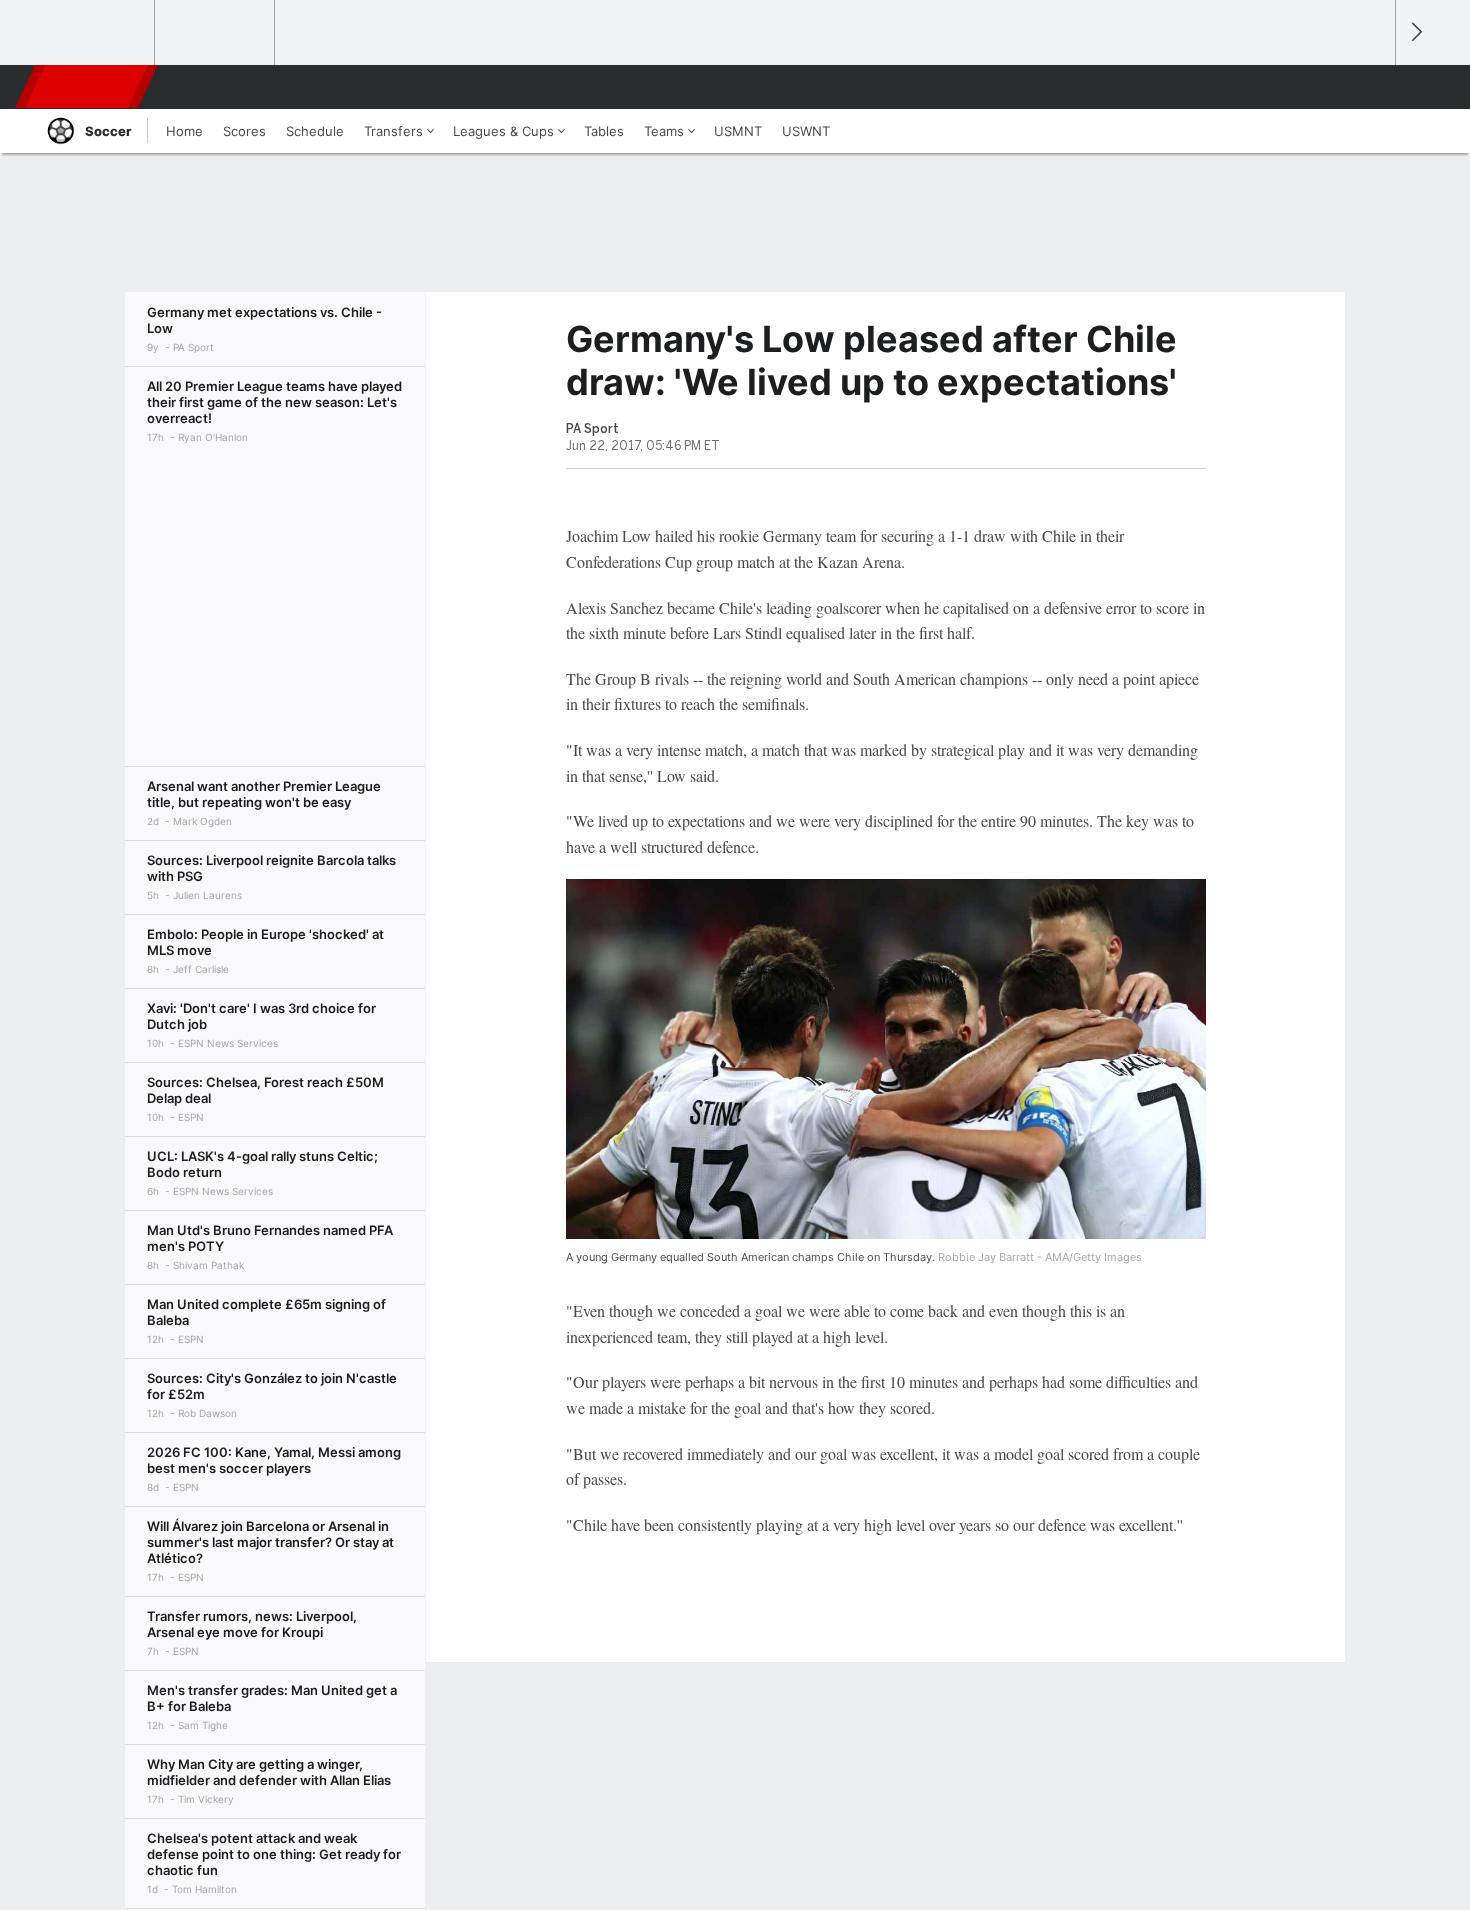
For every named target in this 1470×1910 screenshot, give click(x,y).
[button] (1371, 87)
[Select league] (96, 33)
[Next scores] (1415, 32)
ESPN (88, 87)
